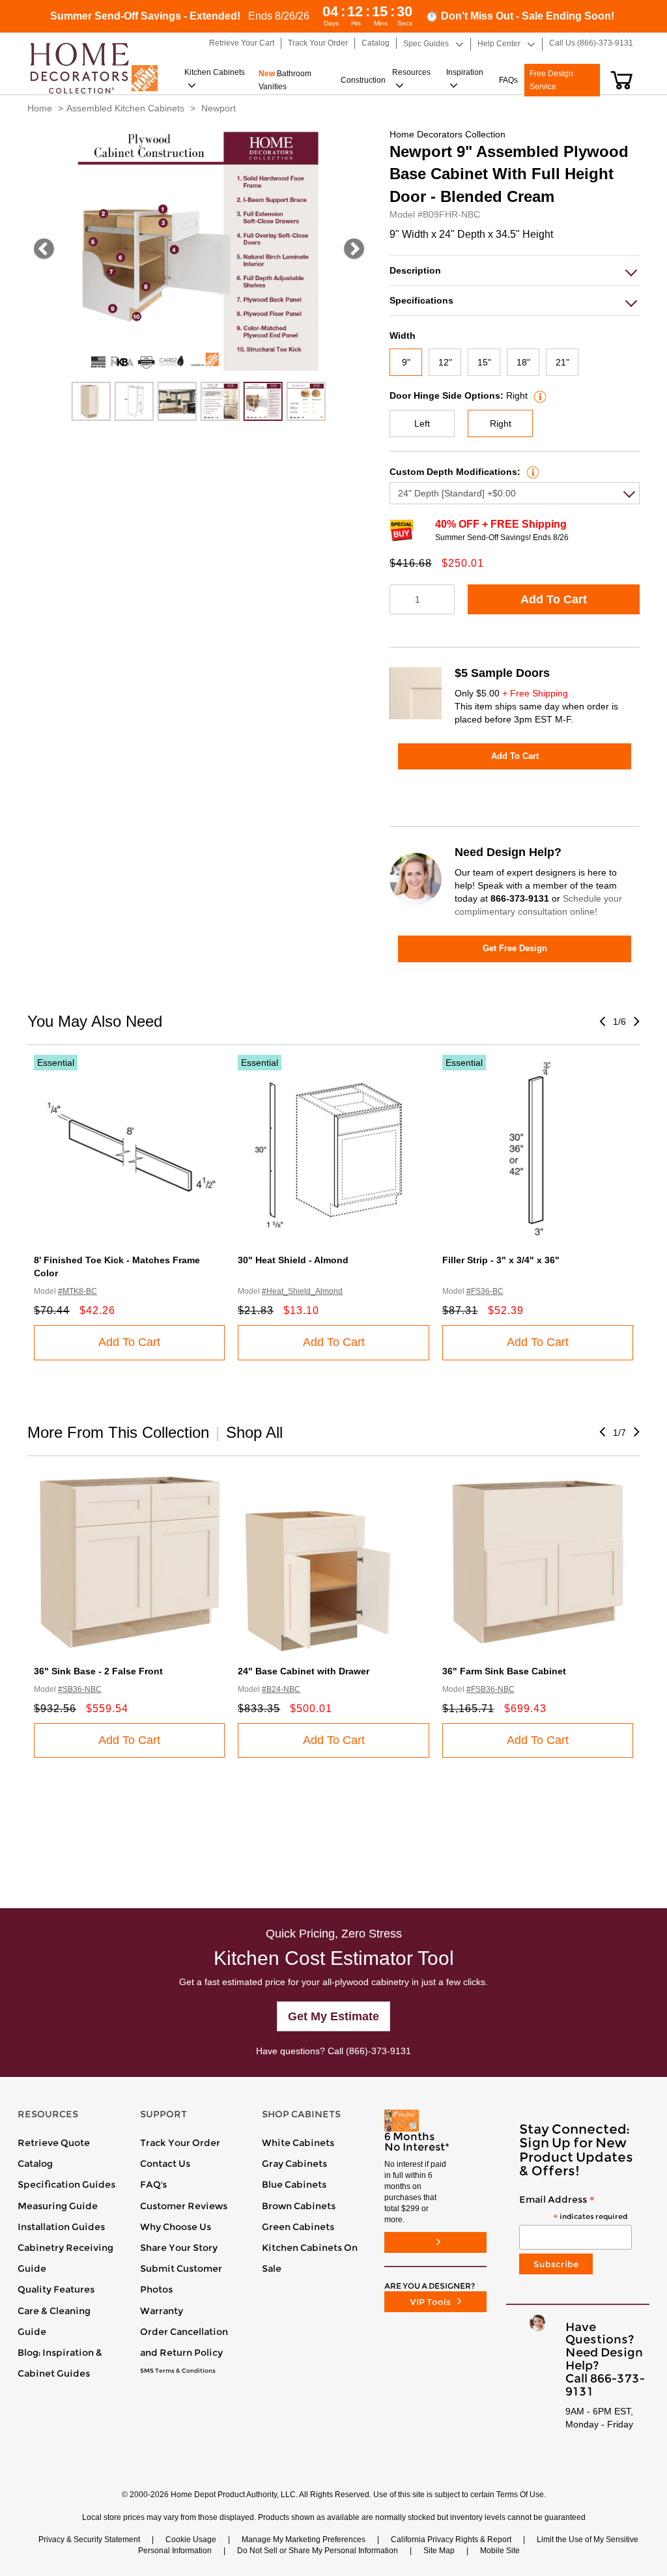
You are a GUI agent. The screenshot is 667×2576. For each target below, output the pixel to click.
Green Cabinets (298, 2227)
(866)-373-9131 (378, 2051)
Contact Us (165, 2164)
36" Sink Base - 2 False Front (98, 1671)
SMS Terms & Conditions (178, 2371)
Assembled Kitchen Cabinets (125, 108)
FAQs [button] (508, 80)
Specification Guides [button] (66, 2184)
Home (40, 108)
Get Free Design (515, 948)
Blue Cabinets (294, 2184)
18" (523, 362)
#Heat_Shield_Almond (302, 1291)
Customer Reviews (184, 2206)
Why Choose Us (176, 2227)
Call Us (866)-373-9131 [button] (591, 43)
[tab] (515, 271)
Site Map (439, 2551)
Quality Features (56, 2289)
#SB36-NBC (80, 1689)
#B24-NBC (281, 1689)
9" (406, 362)
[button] (622, 80)
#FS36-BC (485, 1291)
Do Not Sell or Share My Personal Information (318, 2551)
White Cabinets (298, 2143)
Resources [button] (411, 72)
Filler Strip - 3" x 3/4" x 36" (501, 1260)
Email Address (573, 2208)
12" (445, 362)
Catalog (35, 2164)
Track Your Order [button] (318, 43)
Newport (219, 108)
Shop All (254, 1432)
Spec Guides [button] (426, 44)
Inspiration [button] (465, 72)
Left (422, 423)
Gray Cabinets (294, 2164)
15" (484, 362)
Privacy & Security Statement (89, 2540)
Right (501, 423)
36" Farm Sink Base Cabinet (504, 1671)
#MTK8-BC (78, 1291)
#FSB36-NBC (490, 1689)
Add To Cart (554, 599)
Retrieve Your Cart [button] (242, 43)
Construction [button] (363, 80)
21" (562, 362)
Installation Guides (61, 2227)
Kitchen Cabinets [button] (215, 72)
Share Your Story (179, 2248)
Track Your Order (180, 2143)
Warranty (162, 2311)
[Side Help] (538, 395)
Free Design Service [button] (551, 80)
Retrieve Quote (54, 2143)
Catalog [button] (376, 43)
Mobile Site (500, 2551)
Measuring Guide (58, 2206)
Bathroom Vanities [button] (285, 80)
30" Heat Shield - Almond (293, 1260)
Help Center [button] (499, 44)
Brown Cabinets (299, 2206)
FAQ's (153, 2184)
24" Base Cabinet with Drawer (304, 1671)
